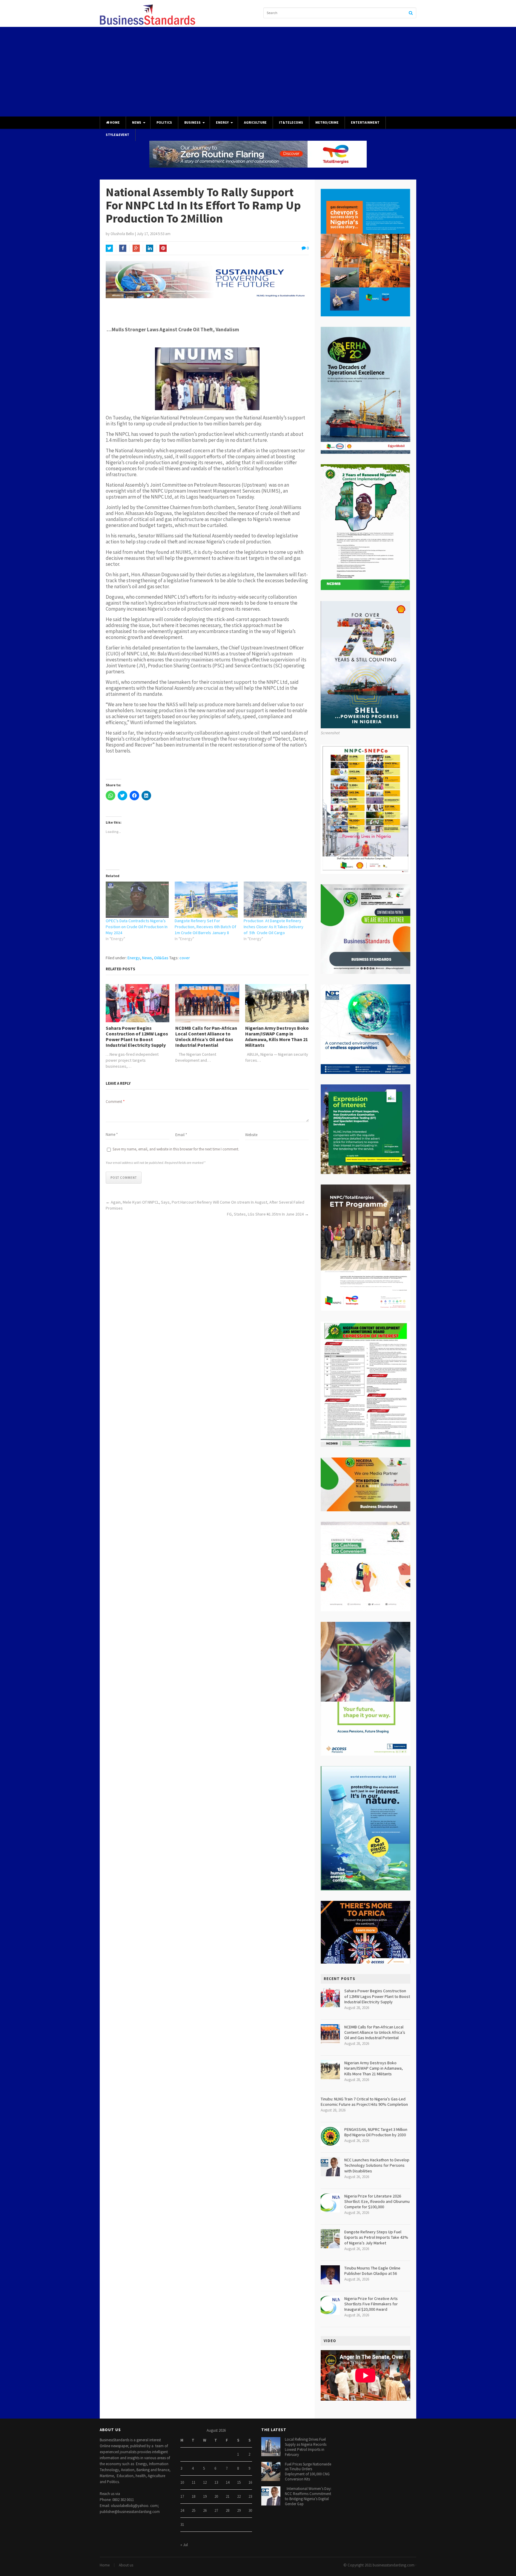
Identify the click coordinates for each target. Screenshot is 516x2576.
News (137, 122)
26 (205, 2510)
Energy (222, 122)
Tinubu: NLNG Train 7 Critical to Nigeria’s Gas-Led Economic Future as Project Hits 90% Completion (364, 2102)
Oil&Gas (161, 958)
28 (228, 2510)
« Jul (184, 2545)
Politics (164, 122)
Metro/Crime (327, 122)
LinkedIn (150, 248)
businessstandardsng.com (394, 2565)
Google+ (136, 248)
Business (192, 122)
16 (250, 2482)
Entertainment (365, 122)
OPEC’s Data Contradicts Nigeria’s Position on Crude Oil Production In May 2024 (137, 927)
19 (205, 2496)
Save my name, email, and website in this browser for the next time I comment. (176, 1149)
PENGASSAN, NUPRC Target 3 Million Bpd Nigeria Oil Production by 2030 (376, 2132)
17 (182, 2496)
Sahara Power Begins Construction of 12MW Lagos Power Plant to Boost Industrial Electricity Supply (137, 1037)
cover (185, 958)
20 (216, 2496)
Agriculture (255, 122)
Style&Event (118, 135)
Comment (115, 1102)
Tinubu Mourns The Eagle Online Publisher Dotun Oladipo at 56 (372, 2271)
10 (182, 2482)
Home (115, 122)
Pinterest (163, 248)
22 (239, 2496)
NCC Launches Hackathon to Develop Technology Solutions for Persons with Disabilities (377, 2165)
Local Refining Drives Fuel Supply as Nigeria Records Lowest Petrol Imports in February (306, 2447)
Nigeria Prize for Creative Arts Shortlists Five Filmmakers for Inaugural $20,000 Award (371, 2304)
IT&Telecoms (291, 122)
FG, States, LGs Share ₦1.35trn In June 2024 (265, 1214)
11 (193, 2482)
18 (193, 2496)
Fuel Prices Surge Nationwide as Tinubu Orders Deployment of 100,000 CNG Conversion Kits (308, 2472)
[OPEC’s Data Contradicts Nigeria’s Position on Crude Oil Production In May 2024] (137, 900)
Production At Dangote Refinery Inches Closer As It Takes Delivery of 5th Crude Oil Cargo (274, 927)
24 (182, 2510)
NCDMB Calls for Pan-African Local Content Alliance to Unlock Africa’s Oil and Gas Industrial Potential (206, 1037)
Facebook (123, 248)
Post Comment (124, 1178)
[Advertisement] (258, 72)
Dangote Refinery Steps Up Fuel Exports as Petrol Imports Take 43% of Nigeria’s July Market (376, 2237)
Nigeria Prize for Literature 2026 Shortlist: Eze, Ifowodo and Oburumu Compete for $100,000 (377, 2201)
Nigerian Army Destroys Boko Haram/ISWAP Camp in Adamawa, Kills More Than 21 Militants (277, 1037)
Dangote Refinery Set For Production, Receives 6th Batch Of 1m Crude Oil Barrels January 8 (205, 927)
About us (126, 2565)
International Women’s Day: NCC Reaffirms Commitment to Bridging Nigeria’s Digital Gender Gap (308, 2496)
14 (228, 2482)
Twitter (109, 248)
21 (228, 2496)
